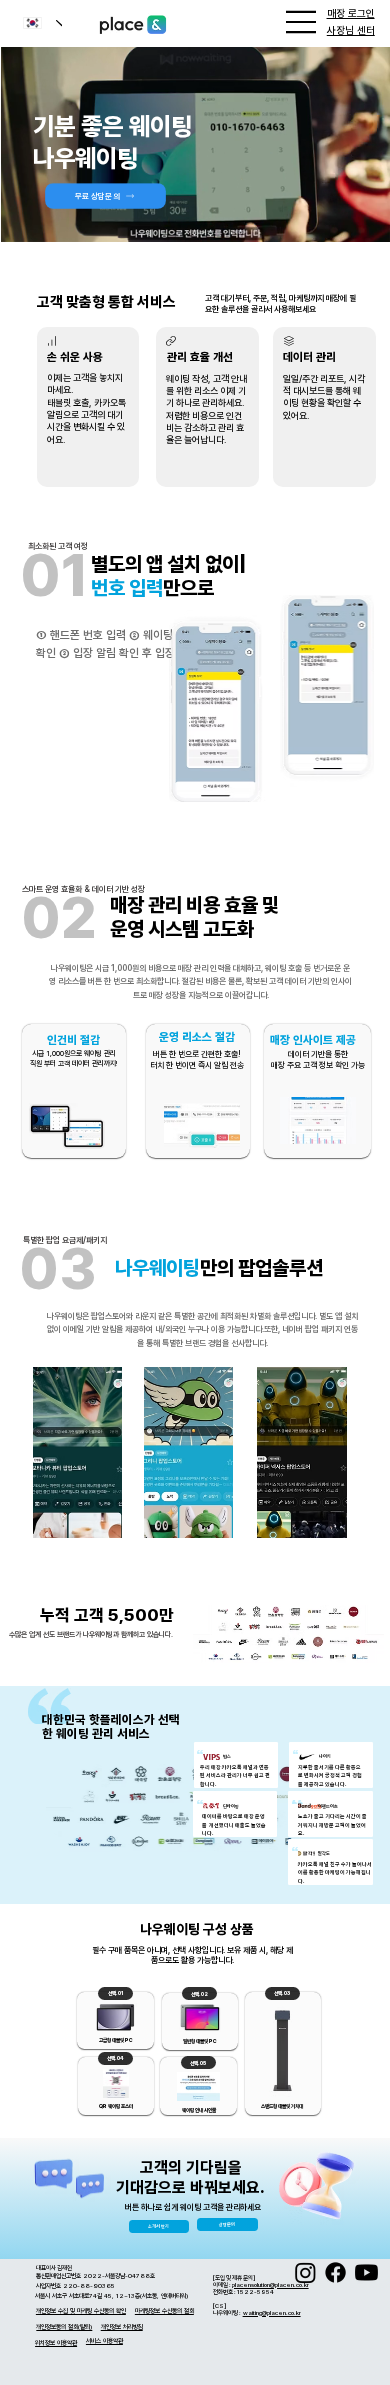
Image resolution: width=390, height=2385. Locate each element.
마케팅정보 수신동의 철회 (164, 2311)
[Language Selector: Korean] (35, 23)
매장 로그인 (351, 13)
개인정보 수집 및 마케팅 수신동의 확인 (81, 2311)
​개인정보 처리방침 (122, 2327)
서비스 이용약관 (104, 2341)
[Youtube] (366, 2272)
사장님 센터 (351, 30)
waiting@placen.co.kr (272, 2312)
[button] (355, 217)
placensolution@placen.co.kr (270, 2284)
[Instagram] (305, 2272)
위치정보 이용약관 (56, 2343)
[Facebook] (335, 2272)
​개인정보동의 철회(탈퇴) (64, 2327)
